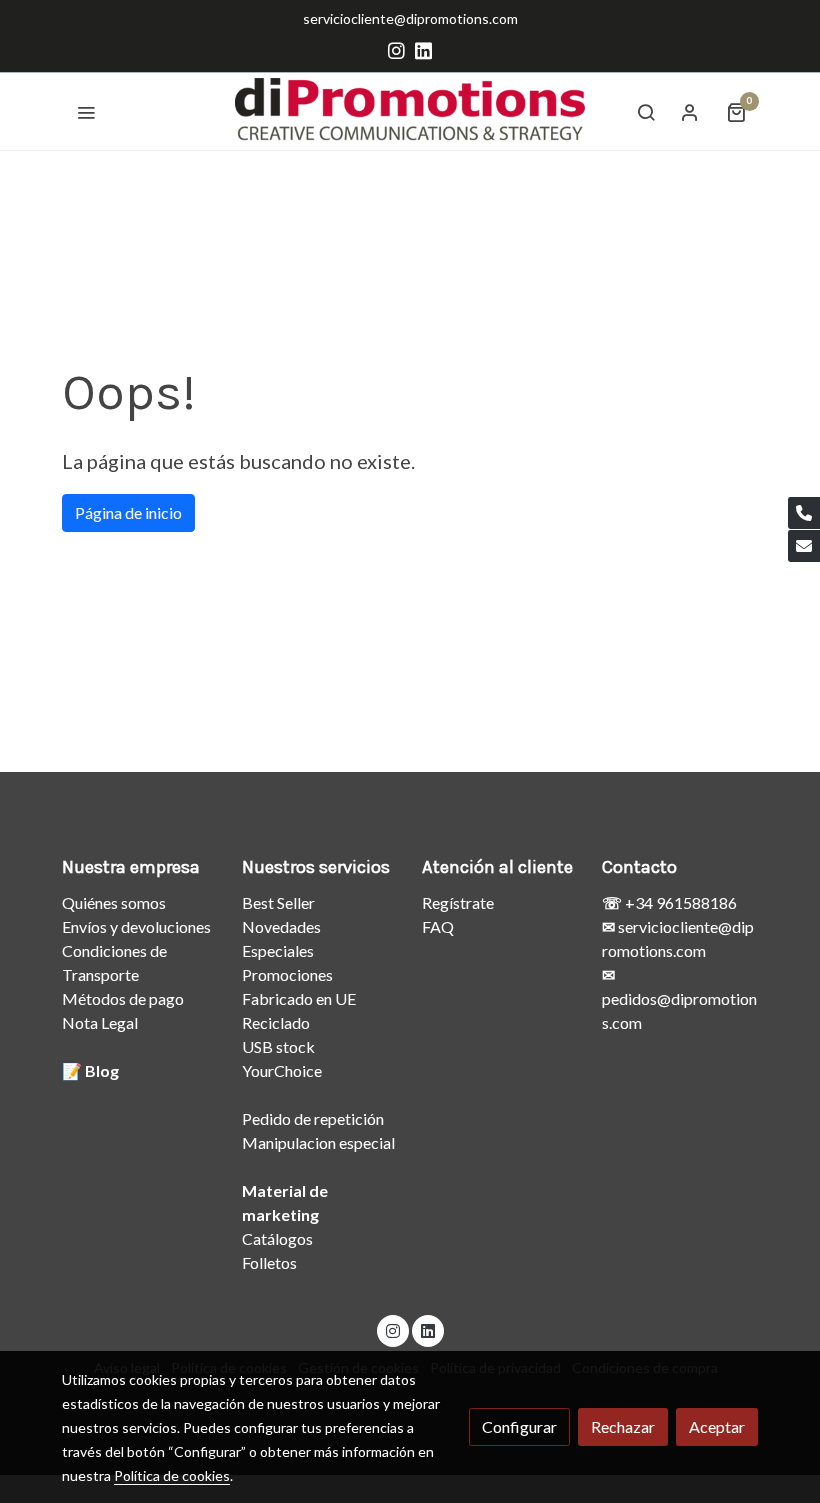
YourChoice (282, 1070)
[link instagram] (396, 49)
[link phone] (804, 513)
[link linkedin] (423, 49)
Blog (102, 1070)
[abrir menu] (86, 112)
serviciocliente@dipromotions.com (410, 18)
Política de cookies (172, 1475)
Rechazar (623, 1426)
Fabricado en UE (299, 998)
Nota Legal (100, 1022)
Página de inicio (128, 512)
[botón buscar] (646, 112)
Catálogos (277, 1238)
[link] (410, 111)
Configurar (519, 1426)
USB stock (278, 1046)
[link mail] (804, 546)
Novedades (281, 926)
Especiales (278, 950)
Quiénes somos (114, 902)
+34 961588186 (679, 902)
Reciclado (276, 1022)
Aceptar (717, 1426)
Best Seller (278, 902)
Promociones (287, 974)
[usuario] (690, 112)
